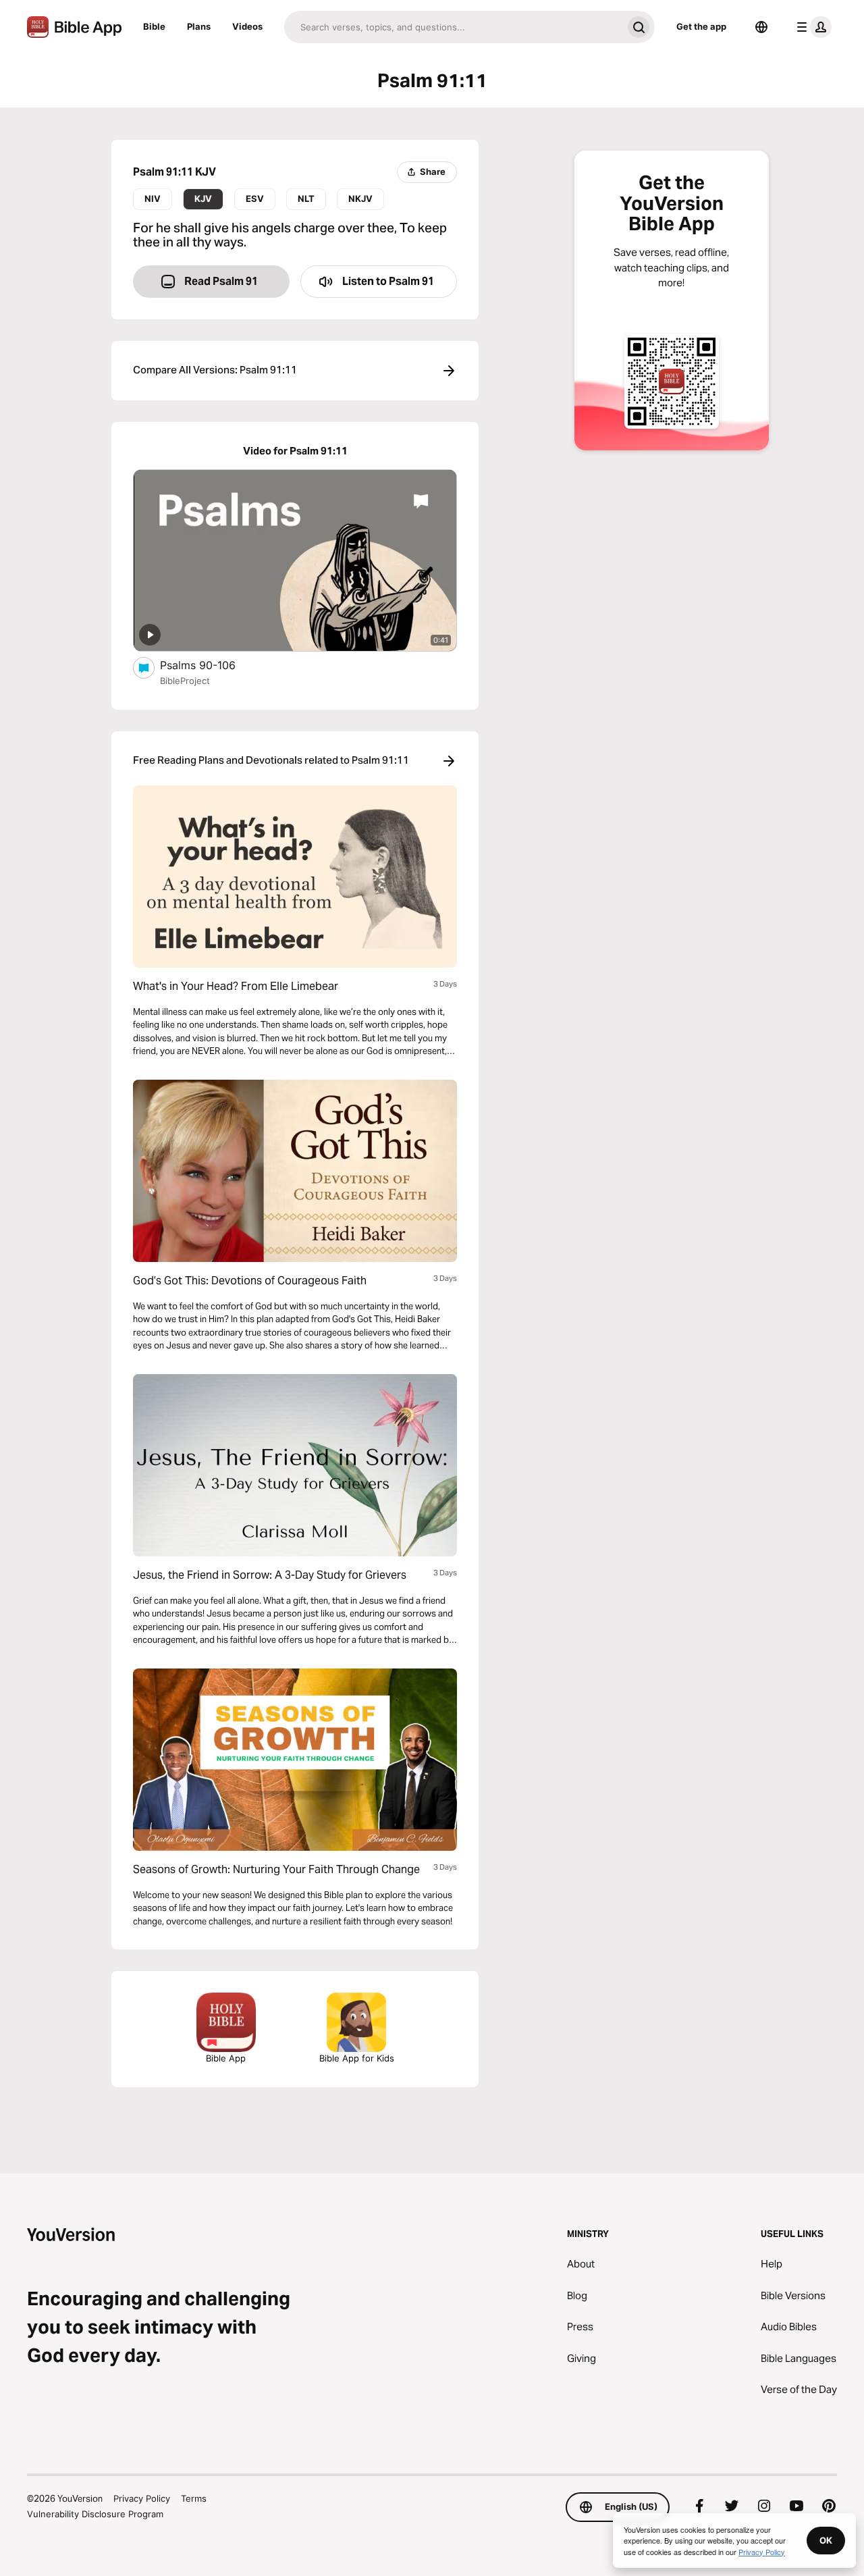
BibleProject (185, 681)
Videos (247, 26)
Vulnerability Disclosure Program (95, 2514)
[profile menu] (811, 27)
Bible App (226, 2058)
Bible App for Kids (357, 2058)
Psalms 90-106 (211, 665)
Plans (199, 26)
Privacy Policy (142, 2498)
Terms (194, 2498)
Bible (154, 26)
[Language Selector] (761, 27)
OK (826, 2540)
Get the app (701, 26)
